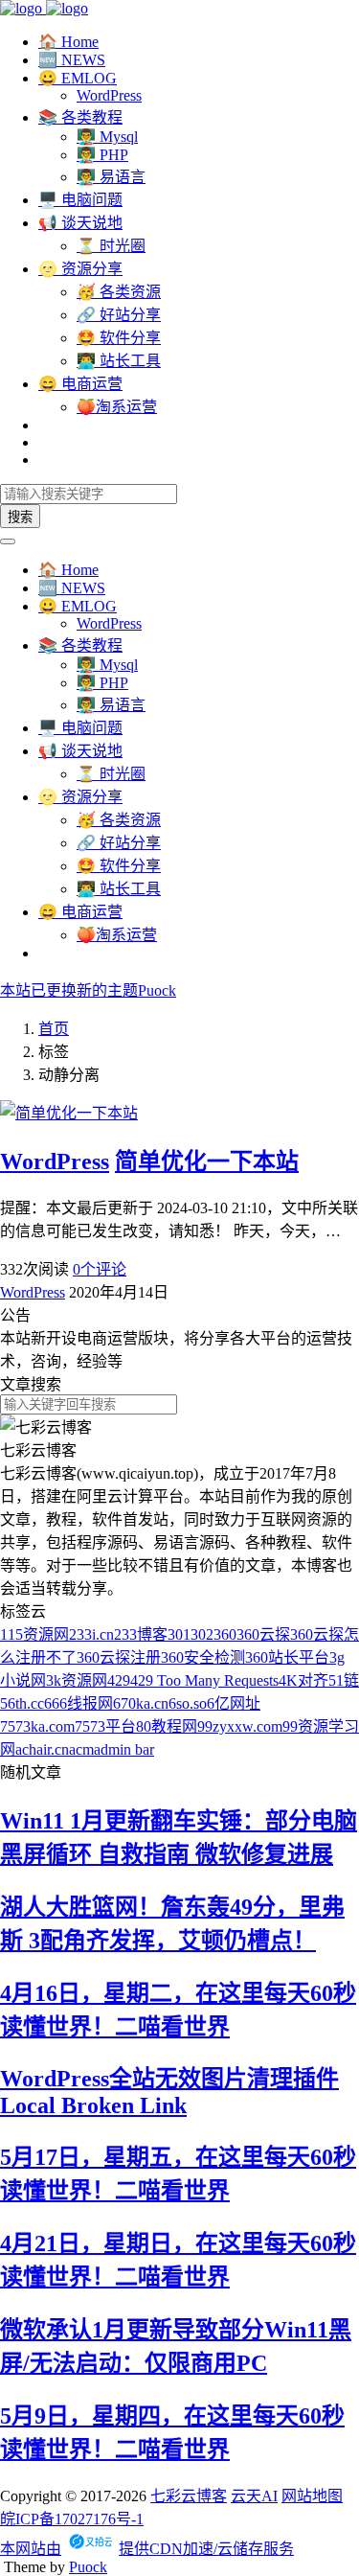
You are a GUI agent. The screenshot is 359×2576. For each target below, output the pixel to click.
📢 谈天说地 (80, 223)
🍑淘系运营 (117, 407)
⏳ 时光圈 (111, 246)
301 (179, 1634)
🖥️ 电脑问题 (80, 200)
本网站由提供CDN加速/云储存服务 (147, 2549)
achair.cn (42, 1749)
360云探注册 (119, 1657)
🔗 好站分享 (119, 315)
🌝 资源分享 (80, 269)
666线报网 (79, 1703)
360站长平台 (287, 1657)
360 (225, 1634)
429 (119, 1680)
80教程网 (167, 1726)
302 (202, 1634)
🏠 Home (68, 42)
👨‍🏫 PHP (102, 155)
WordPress (109, 95)
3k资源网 (77, 1680)
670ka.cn (141, 1703)
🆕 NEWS (72, 60)
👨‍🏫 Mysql (107, 137)
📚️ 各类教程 (80, 117)
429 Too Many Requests (204, 1680)
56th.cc (22, 1703)
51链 (344, 1680)
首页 (54, 1029)
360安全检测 (203, 1657)
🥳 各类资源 (119, 292)
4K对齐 (303, 1680)
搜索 (20, 517)
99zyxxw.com (240, 1726)
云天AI (254, 2496)
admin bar (124, 1749)
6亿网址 (234, 1703)
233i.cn (91, 1634)
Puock (88, 2567)
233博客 (141, 1634)
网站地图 (312, 2496)
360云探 (263, 1634)
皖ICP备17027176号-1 (72, 2519)
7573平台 (105, 1726)
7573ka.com (37, 1726)
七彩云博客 (189, 2496)
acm (81, 1749)
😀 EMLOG (78, 78)
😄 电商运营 (80, 384)
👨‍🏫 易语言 (111, 177)
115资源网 (34, 1634)
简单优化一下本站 (207, 1161)
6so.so (188, 1703)
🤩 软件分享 (119, 338)
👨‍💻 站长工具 (119, 361)
